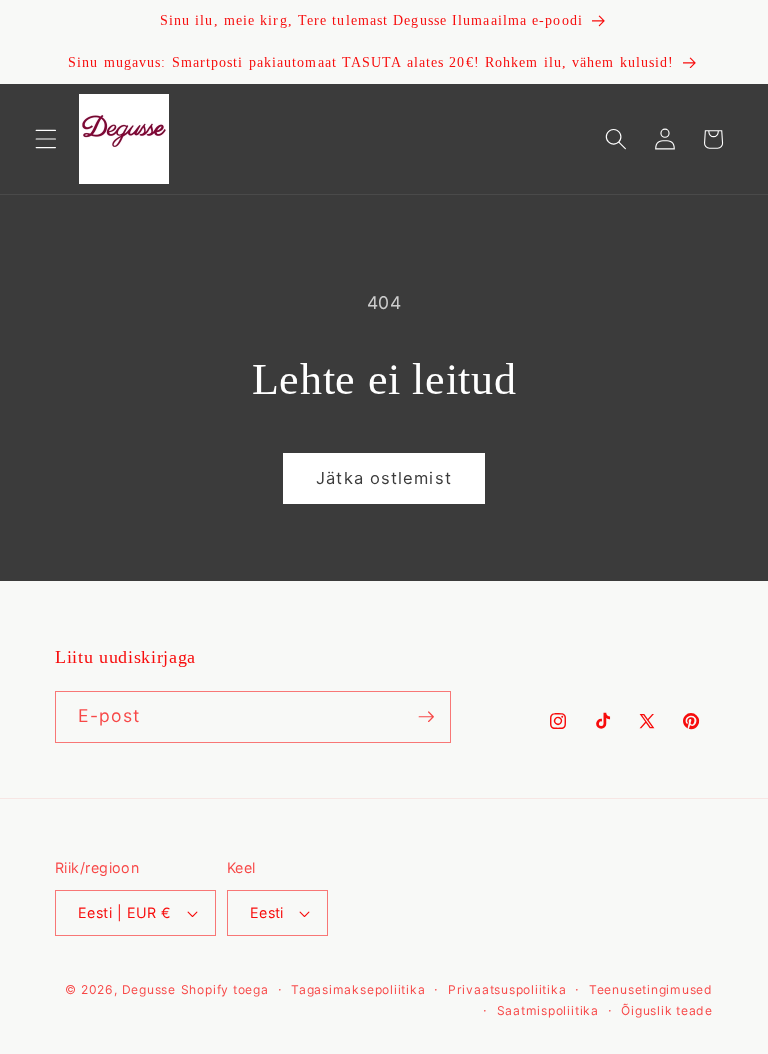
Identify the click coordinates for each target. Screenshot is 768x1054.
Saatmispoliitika (548, 1010)
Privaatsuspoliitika (507, 989)
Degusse (149, 989)
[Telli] (426, 717)
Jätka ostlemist (384, 478)
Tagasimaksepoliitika (358, 989)
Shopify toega (225, 989)
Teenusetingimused (651, 989)
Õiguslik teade (667, 1010)
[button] (46, 139)
